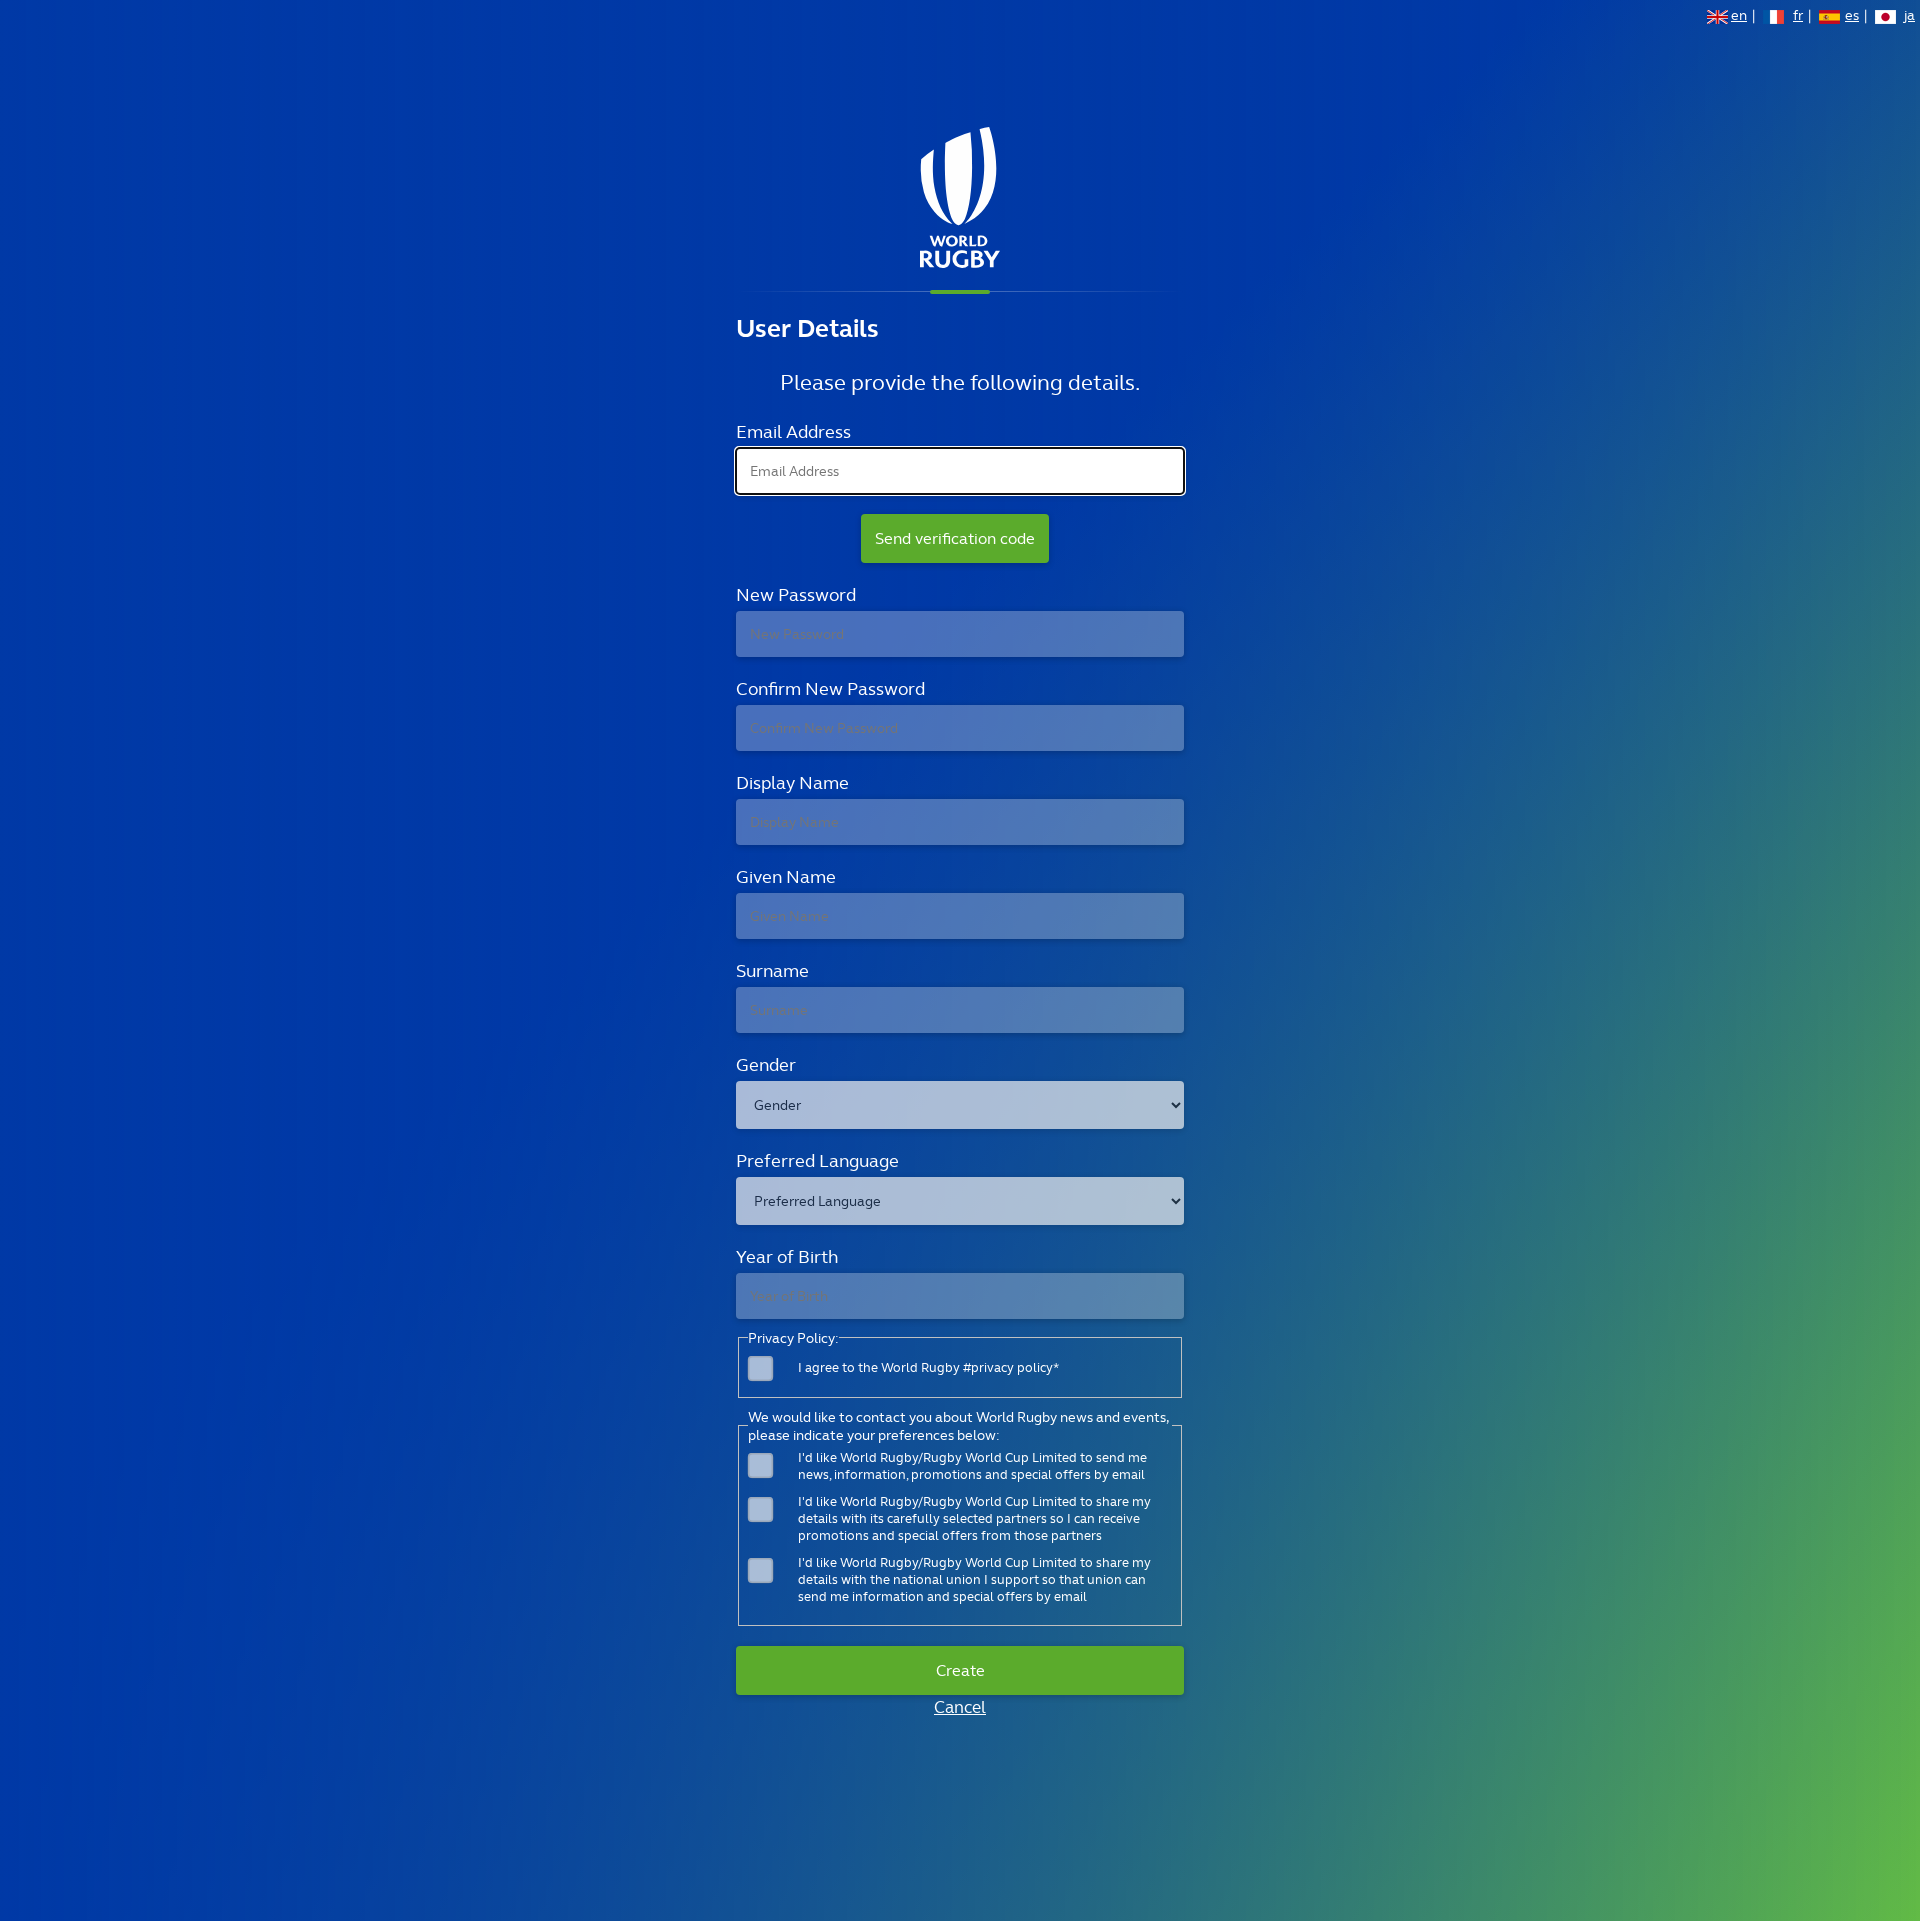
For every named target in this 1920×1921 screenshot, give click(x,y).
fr (1798, 17)
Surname (772, 970)
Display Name (792, 782)
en (1739, 17)
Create (960, 1670)
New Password (796, 594)
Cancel (960, 1707)
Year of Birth (787, 1256)
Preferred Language (817, 1160)
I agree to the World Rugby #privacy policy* (928, 1367)
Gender (766, 1064)
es (1852, 17)
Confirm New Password (830, 688)
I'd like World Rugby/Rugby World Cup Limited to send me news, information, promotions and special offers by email (972, 1466)
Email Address (793, 431)
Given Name (786, 876)
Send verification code (955, 538)
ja (1909, 17)
